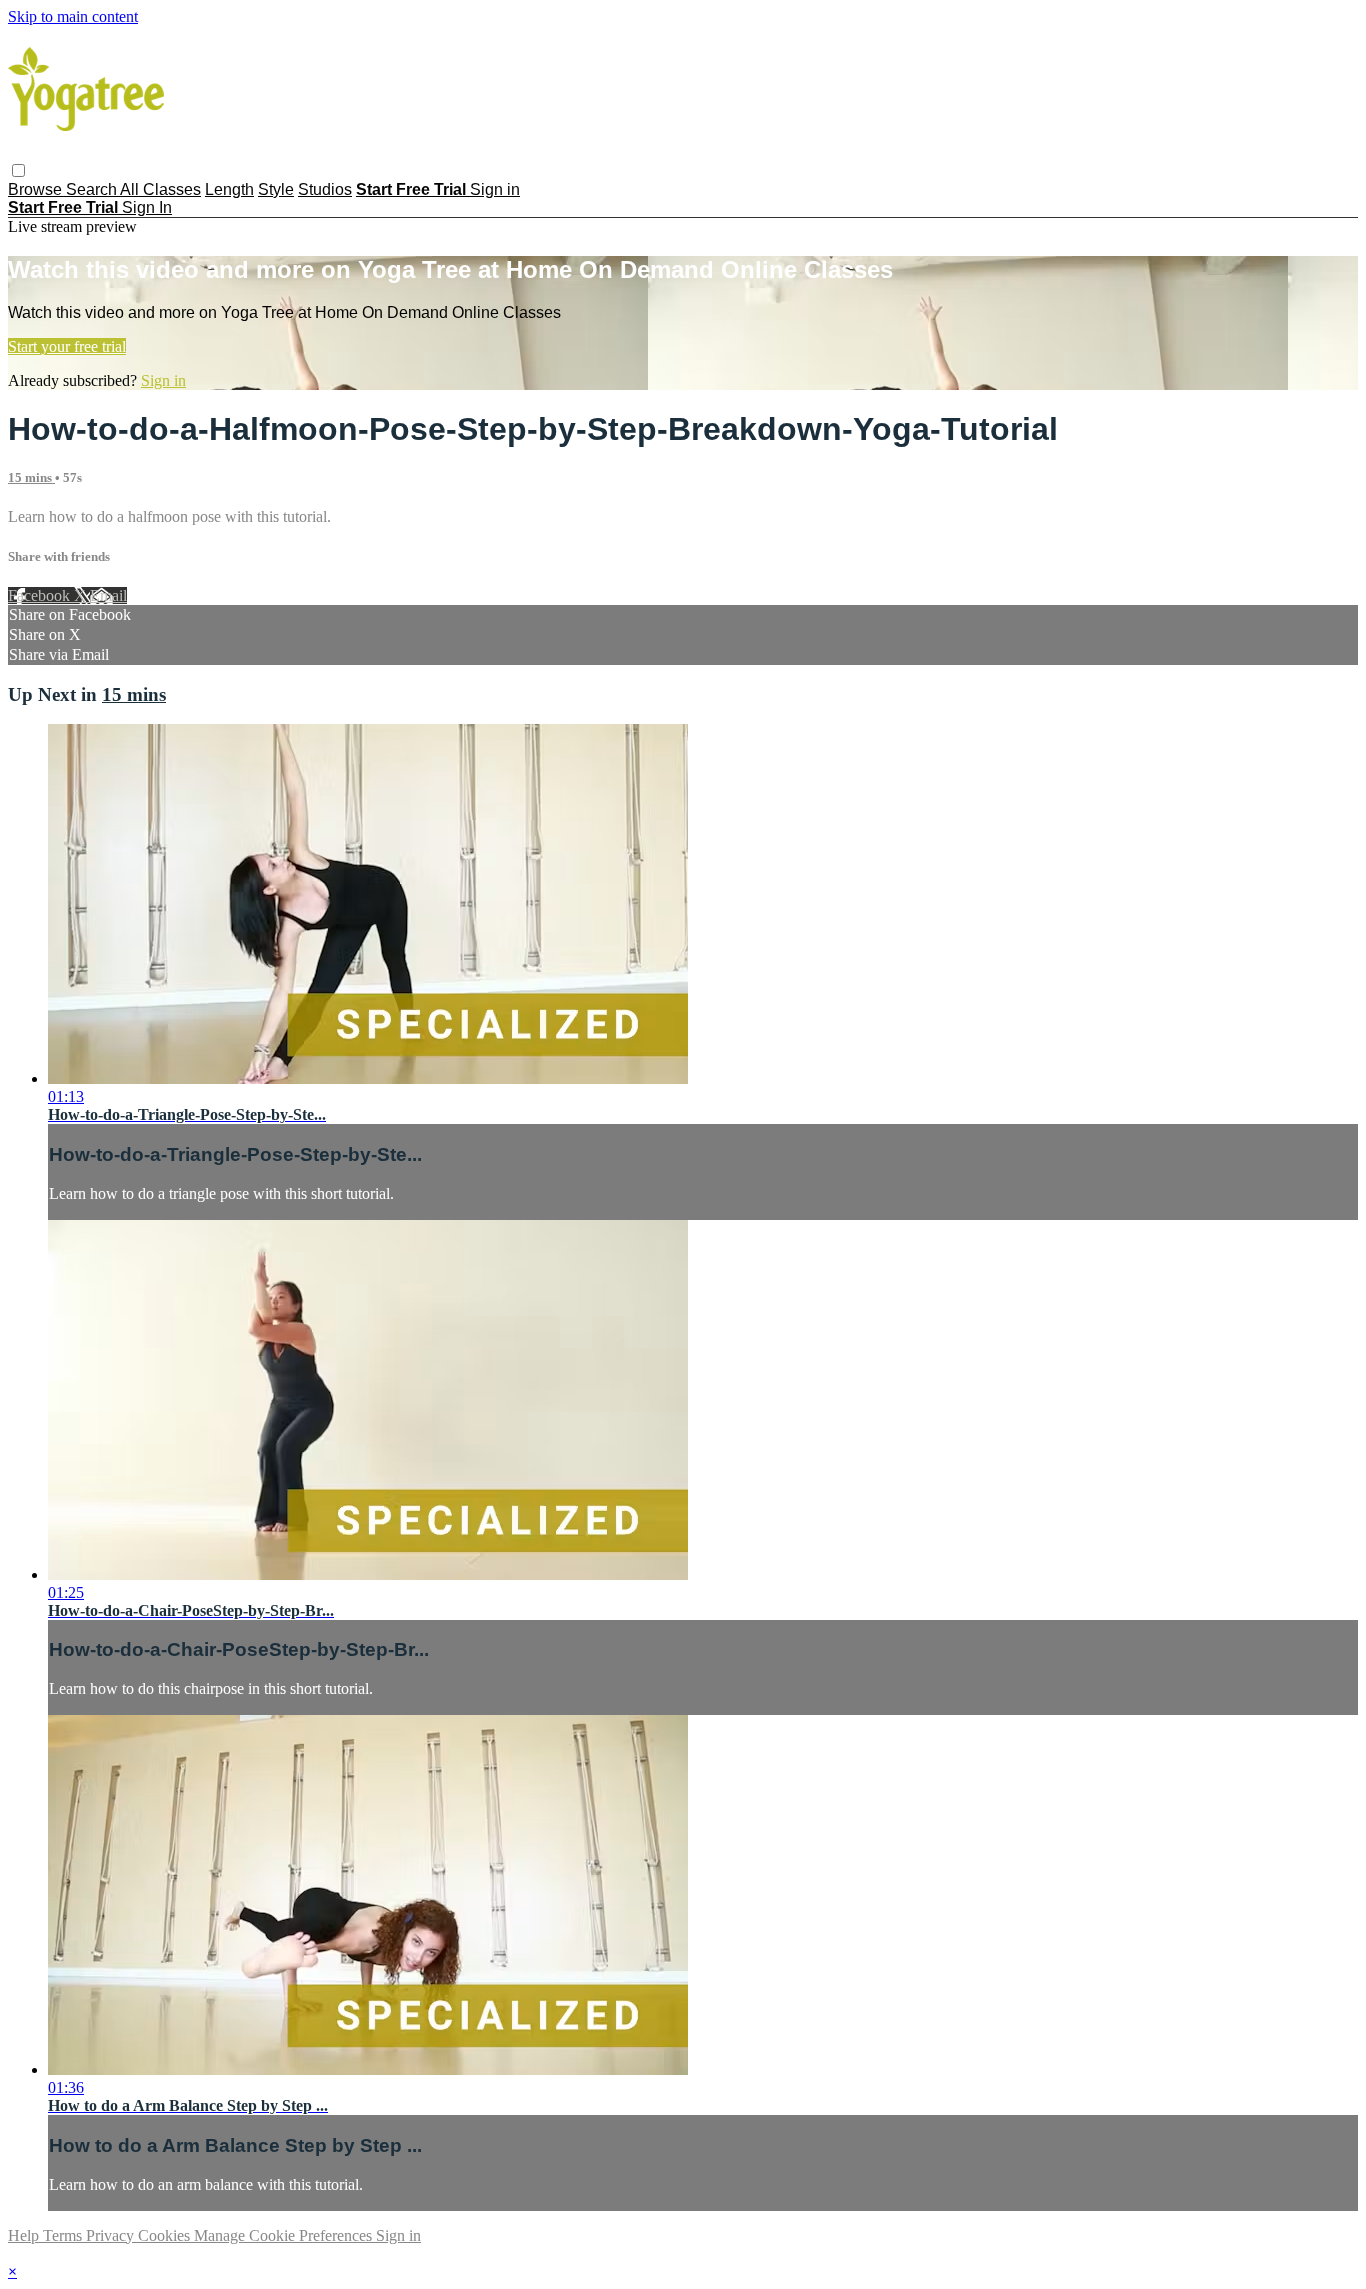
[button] (18, 170)
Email (108, 595)
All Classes (160, 189)
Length (229, 189)
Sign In (147, 207)
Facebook (41, 595)
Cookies (166, 2235)
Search (93, 189)
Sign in (495, 189)
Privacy (112, 2235)
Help (25, 2235)
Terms (64, 2235)
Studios (325, 189)
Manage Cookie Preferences (285, 2235)
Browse (37, 189)
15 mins (31, 477)
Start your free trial (67, 346)
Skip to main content (73, 16)
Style (276, 189)
